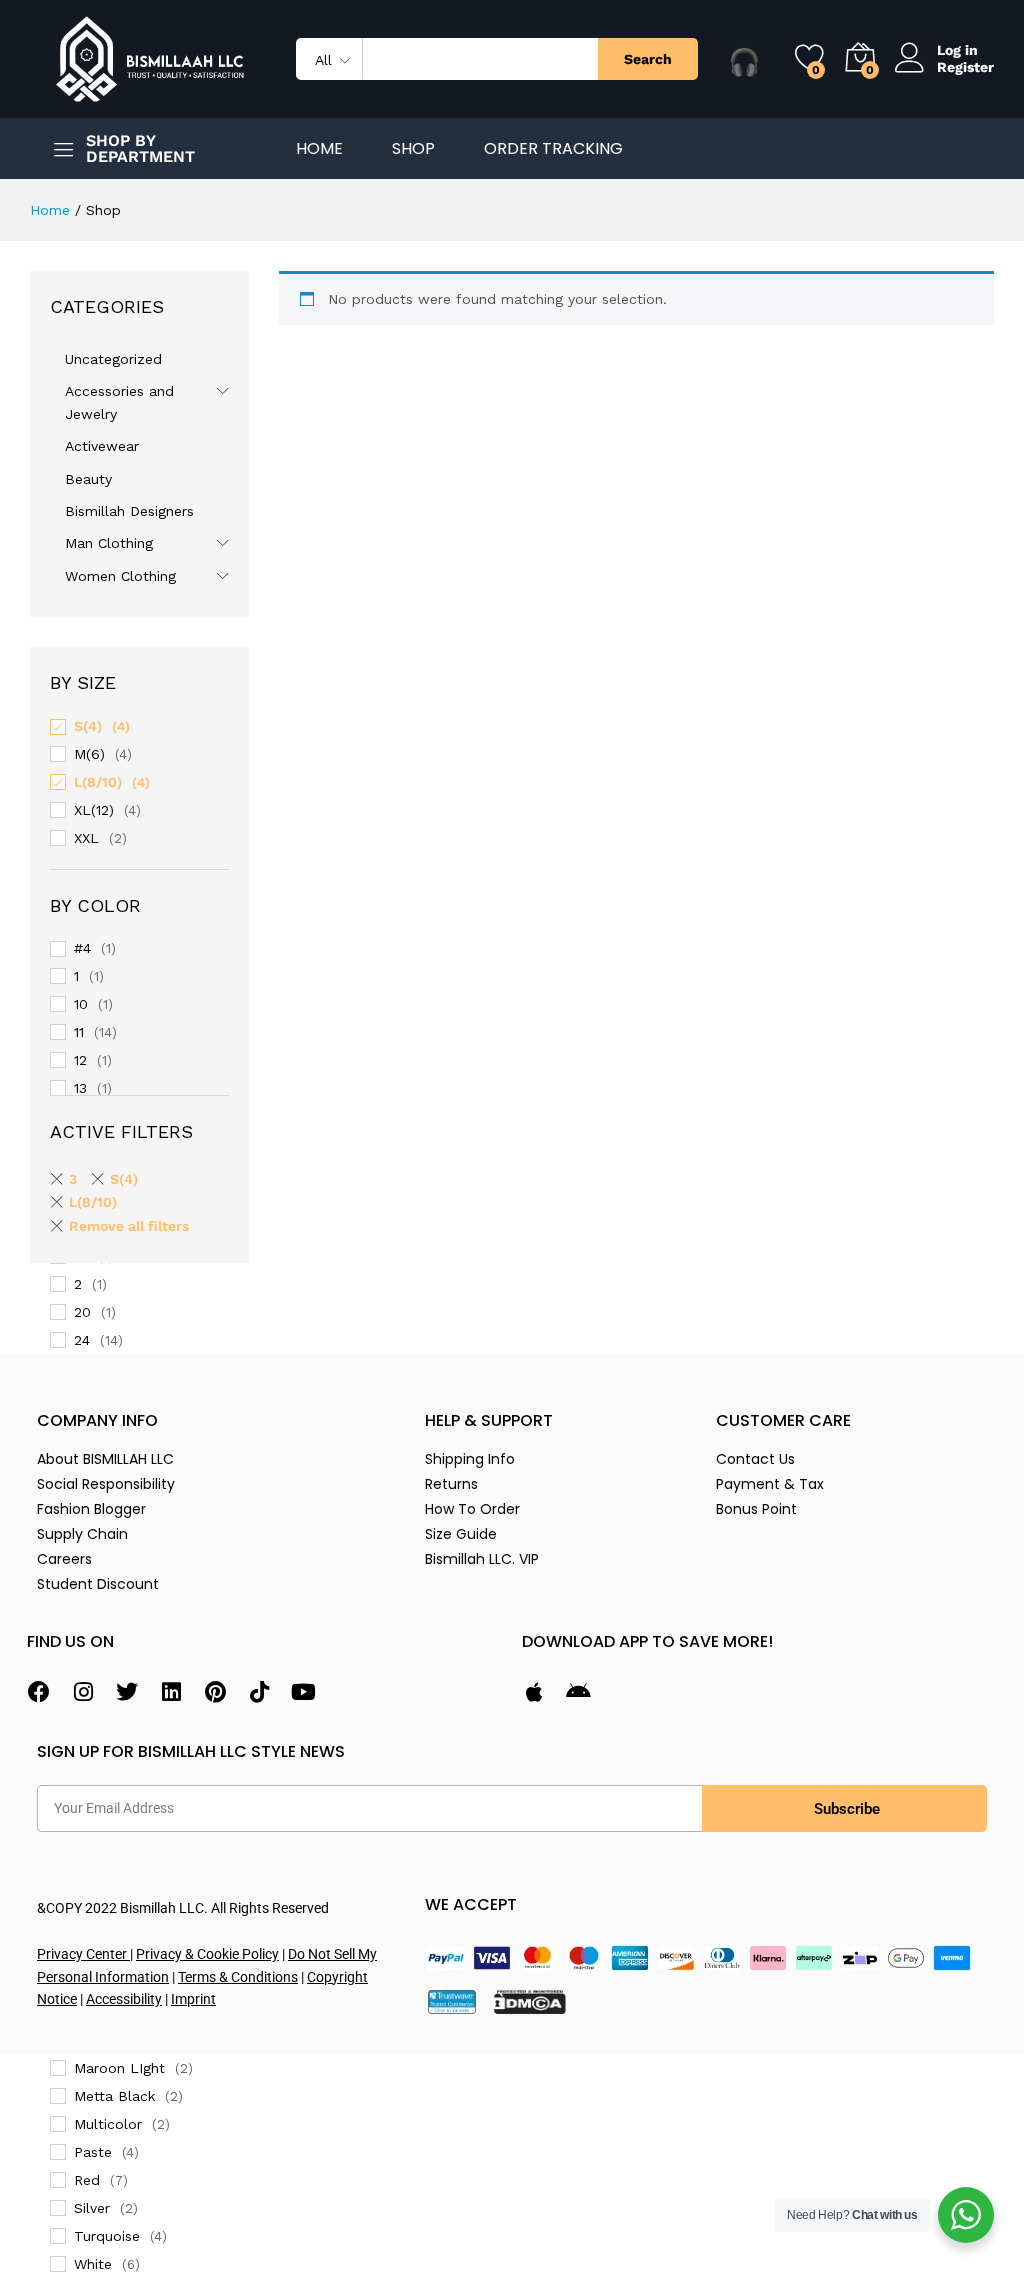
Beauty (88, 479)
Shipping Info (470, 1459)
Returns (451, 1484)
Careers (64, 1559)
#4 (82, 948)
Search (648, 59)
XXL (86, 838)
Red (87, 2180)
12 (80, 1060)
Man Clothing (109, 543)
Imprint (193, 1999)
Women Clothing (120, 576)
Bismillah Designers (129, 511)
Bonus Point (756, 1509)
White (93, 2264)
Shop (413, 149)
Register (965, 67)
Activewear (102, 446)
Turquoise (107, 2236)
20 (82, 1312)
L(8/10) (98, 782)
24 (82, 1340)
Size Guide (461, 1534)
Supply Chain (82, 1534)
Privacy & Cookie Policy (207, 1954)
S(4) (88, 726)
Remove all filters (129, 1226)
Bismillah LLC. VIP (482, 1559)
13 (80, 1088)
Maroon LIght (119, 2068)
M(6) (89, 754)
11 (79, 1032)
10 (81, 1004)
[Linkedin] (171, 1692)
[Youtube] (303, 1692)
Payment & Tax (770, 1484)
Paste (93, 2152)
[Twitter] (127, 1692)
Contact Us (755, 1459)
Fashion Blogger (91, 1509)
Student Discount (98, 1584)
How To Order (472, 1509)
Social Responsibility (106, 1484)
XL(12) (94, 810)
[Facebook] (39, 1692)
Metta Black (114, 2096)
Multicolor (108, 2124)
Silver (92, 2208)
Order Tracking (553, 149)
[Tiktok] (259, 1692)
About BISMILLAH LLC (105, 1459)
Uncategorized (113, 359)
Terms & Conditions (238, 1977)
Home (319, 149)
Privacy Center (83, 1954)
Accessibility (124, 1999)
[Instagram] (83, 1692)
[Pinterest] (215, 1692)
